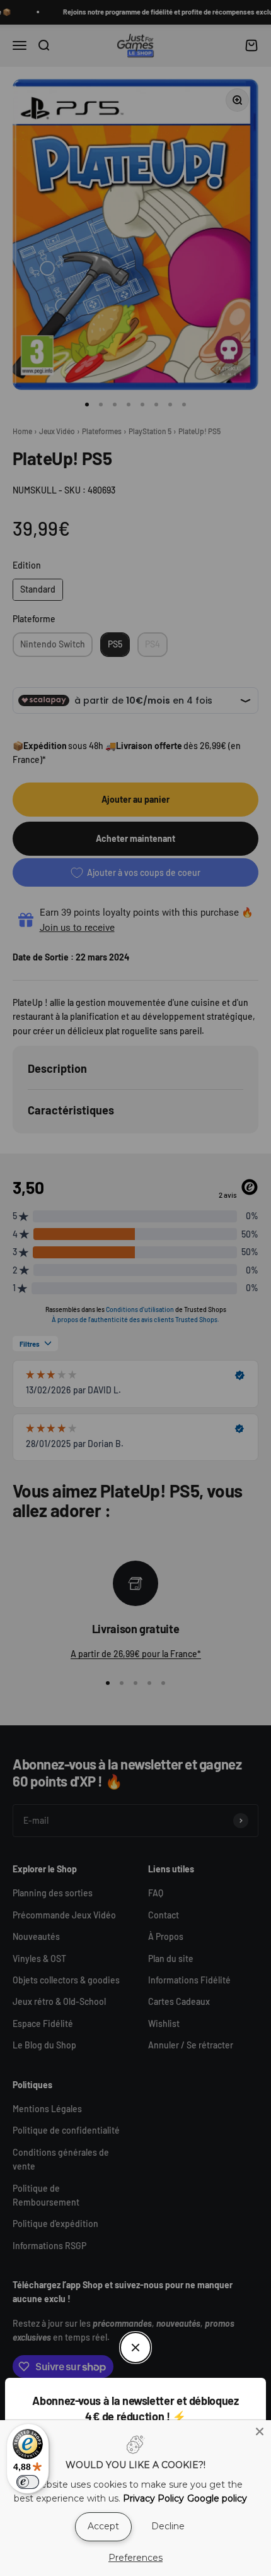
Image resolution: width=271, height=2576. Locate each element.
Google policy (217, 2498)
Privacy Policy (153, 2498)
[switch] (28, 2482)
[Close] (260, 2431)
